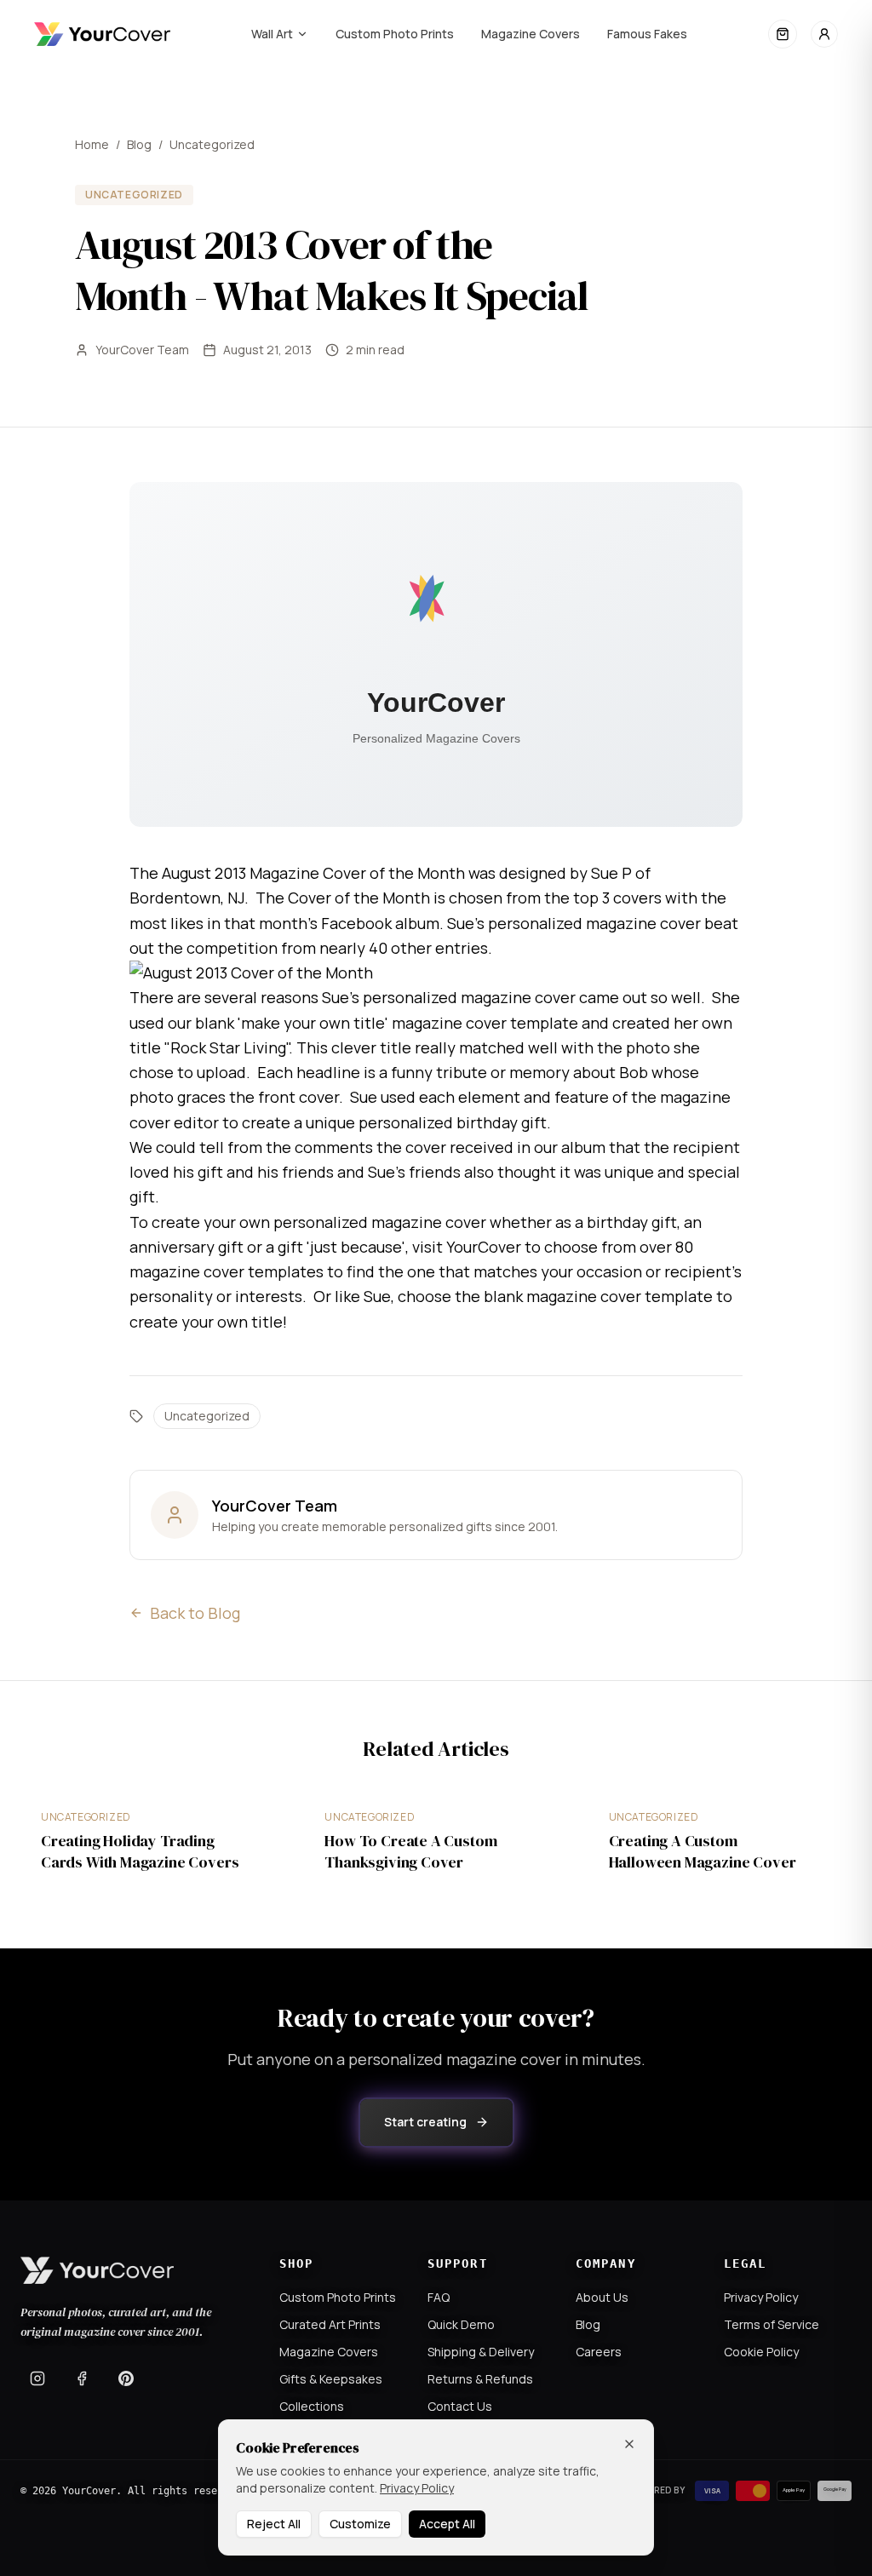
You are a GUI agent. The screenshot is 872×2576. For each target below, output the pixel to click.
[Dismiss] (629, 2444)
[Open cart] (783, 34)
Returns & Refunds (480, 2379)
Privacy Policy (761, 2297)
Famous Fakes (647, 34)
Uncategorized (212, 144)
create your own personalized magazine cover (319, 1222)
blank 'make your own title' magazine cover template (387, 1023)
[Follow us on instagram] (37, 2378)
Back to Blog (195, 1613)
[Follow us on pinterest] (126, 2378)
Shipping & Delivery (481, 2352)
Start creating (425, 2122)
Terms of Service (772, 2324)
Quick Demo (461, 2324)
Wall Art (272, 34)
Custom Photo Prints (395, 34)
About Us (602, 2297)
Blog (139, 144)
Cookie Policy (761, 2352)
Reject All (274, 2524)
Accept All (447, 2524)
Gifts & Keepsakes (331, 2379)
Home (92, 144)
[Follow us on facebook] (82, 2378)
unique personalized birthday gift (426, 1122)
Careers (599, 2352)
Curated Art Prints (330, 2324)
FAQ (439, 2297)
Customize (360, 2524)
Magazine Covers (531, 34)
